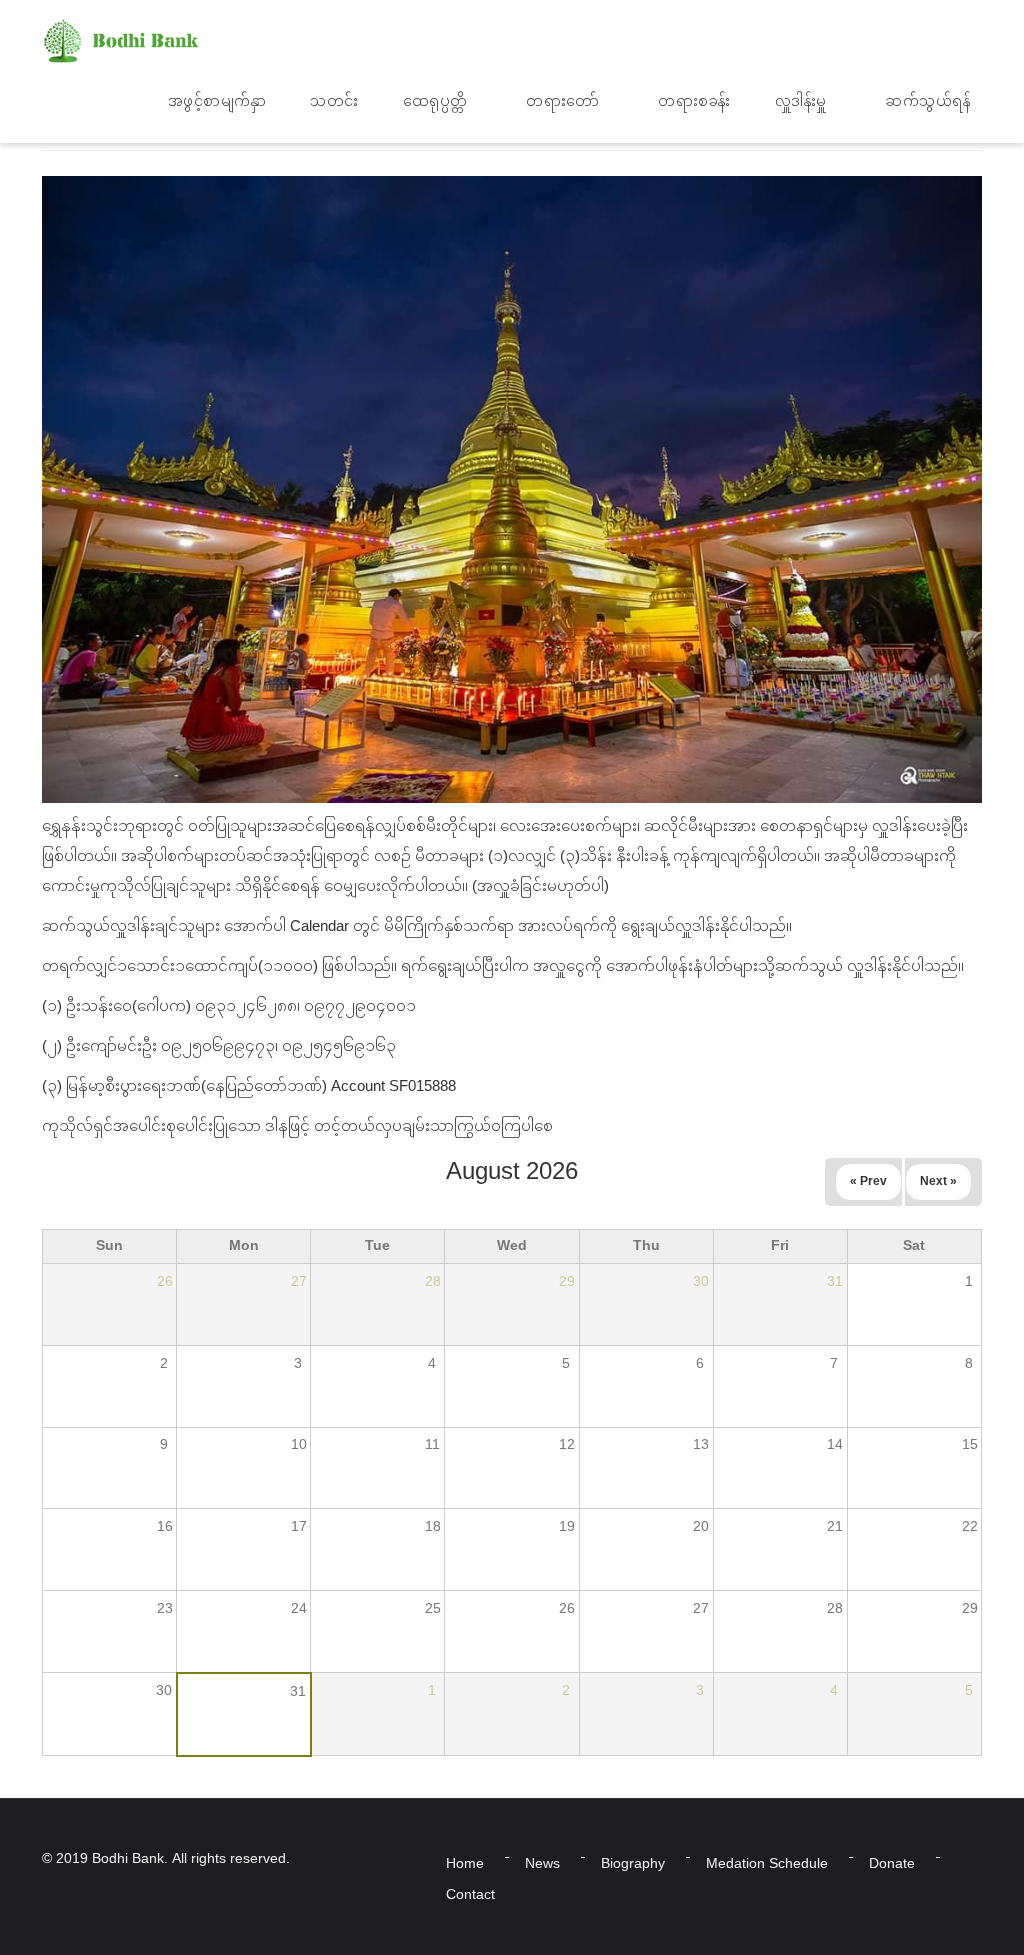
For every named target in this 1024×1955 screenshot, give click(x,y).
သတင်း (334, 102)
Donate (892, 1864)
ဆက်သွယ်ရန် (927, 102)
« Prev (868, 1182)
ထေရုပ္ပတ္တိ (435, 102)
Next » (938, 1182)
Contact (470, 1895)
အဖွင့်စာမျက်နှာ (217, 102)
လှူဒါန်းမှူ (801, 102)
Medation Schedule (767, 1864)
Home (465, 1864)
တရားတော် (563, 102)
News (542, 1864)
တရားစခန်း (694, 102)
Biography (633, 1864)
